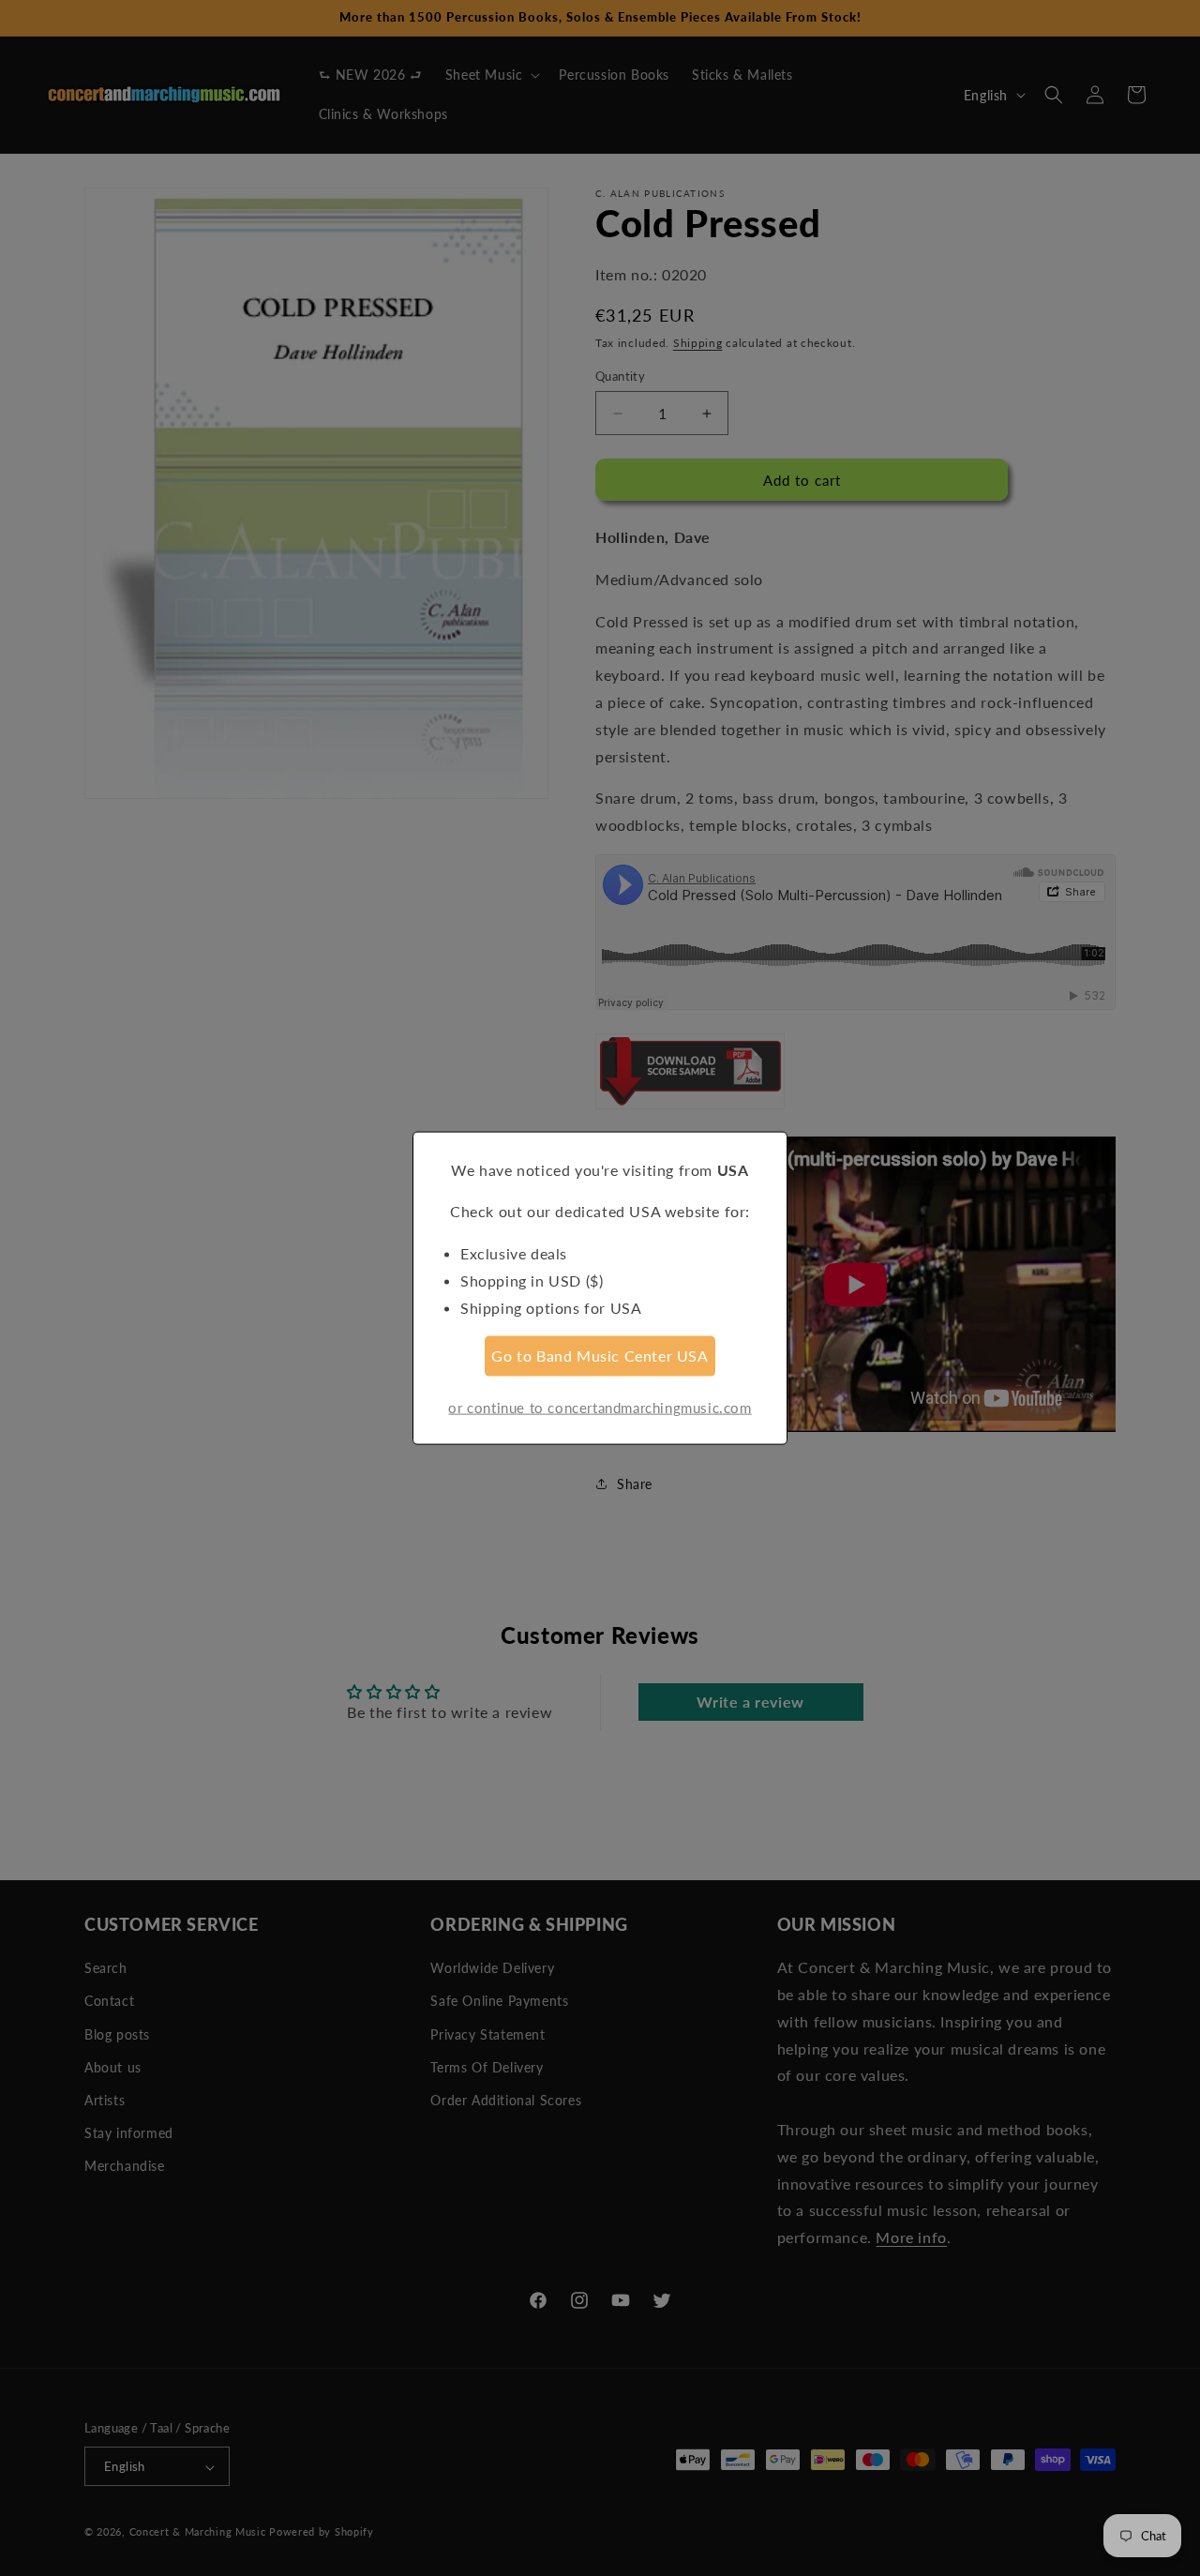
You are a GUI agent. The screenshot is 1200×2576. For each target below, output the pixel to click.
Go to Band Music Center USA (600, 1356)
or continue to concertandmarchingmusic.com (600, 1408)
